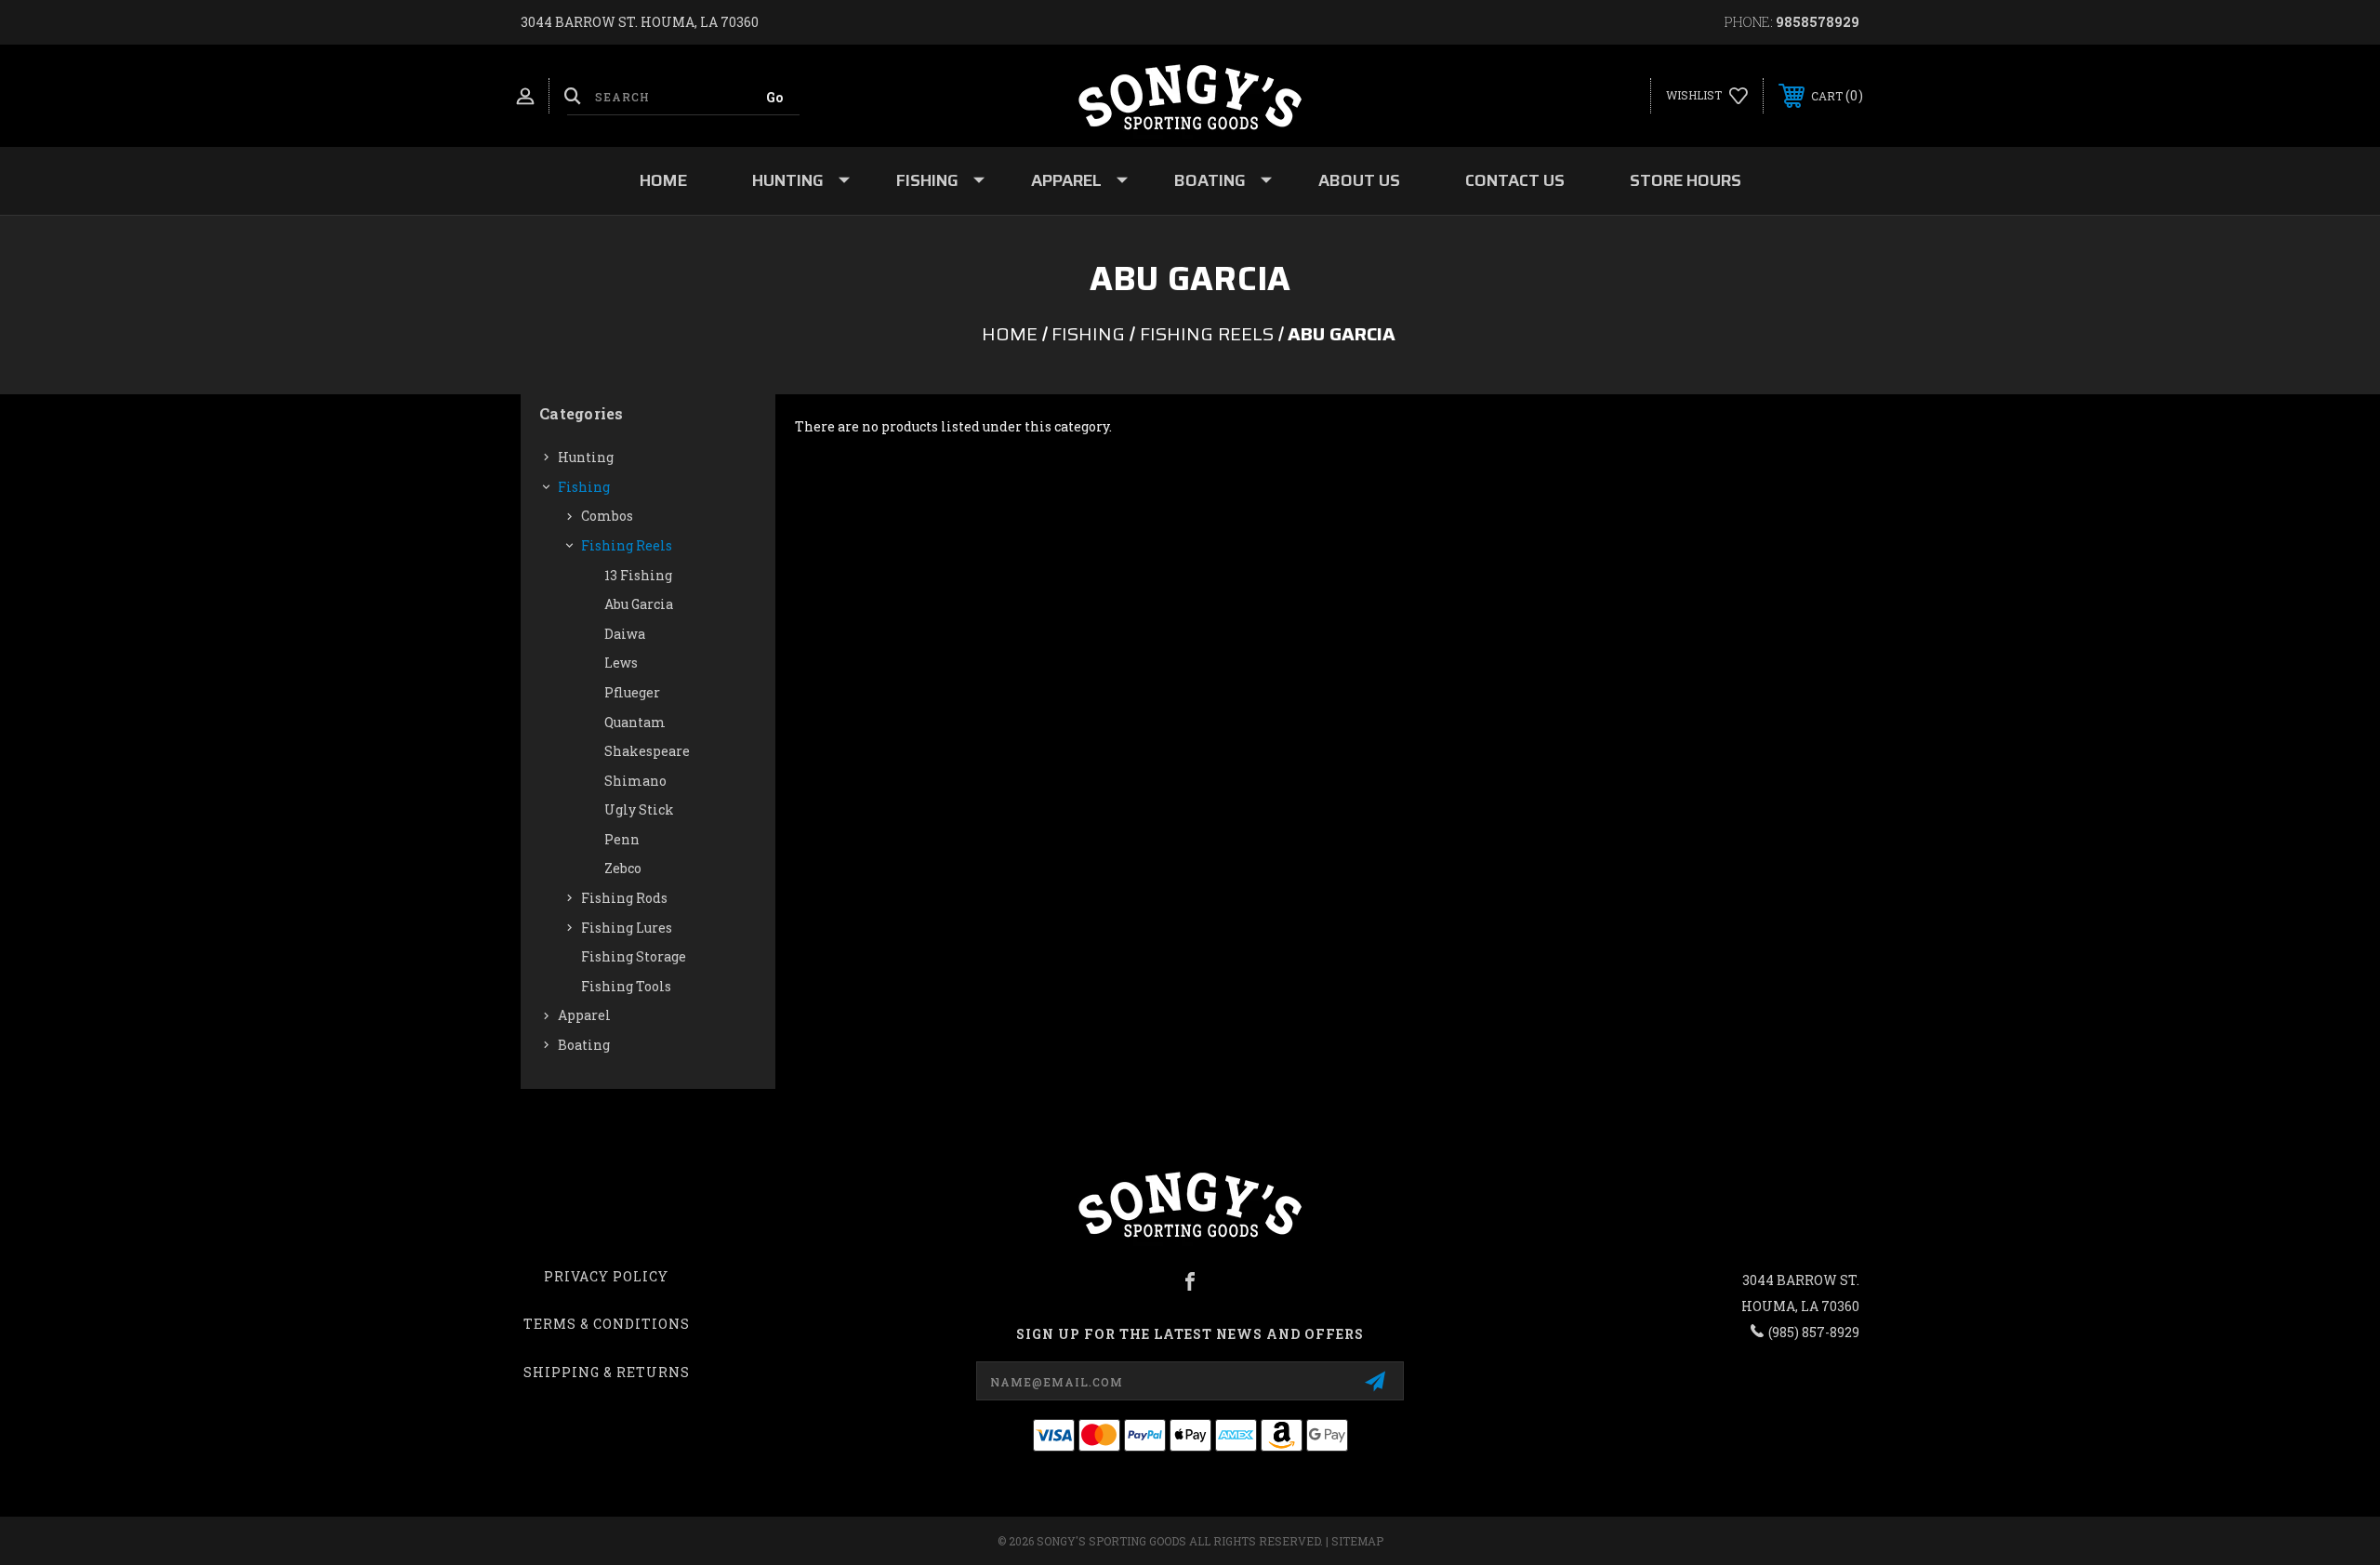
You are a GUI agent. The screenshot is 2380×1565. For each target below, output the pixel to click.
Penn (622, 839)
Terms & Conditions (607, 1324)
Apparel (1066, 180)
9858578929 (1818, 22)
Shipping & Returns (607, 1372)
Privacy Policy (606, 1276)
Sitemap (1357, 1541)
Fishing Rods (624, 898)
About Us (1359, 180)
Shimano (635, 781)
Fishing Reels (627, 545)
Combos (607, 516)
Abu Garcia (639, 604)
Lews (621, 663)
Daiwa (625, 634)
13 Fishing (638, 575)
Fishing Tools (626, 986)
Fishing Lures (627, 928)
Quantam (635, 722)
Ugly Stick (639, 809)
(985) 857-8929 (1814, 1332)
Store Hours (1686, 180)
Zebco (623, 868)
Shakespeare (647, 751)
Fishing (927, 180)
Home (663, 180)
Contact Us (1515, 180)
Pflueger (632, 692)
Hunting (788, 180)
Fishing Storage (634, 956)
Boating (1210, 180)
